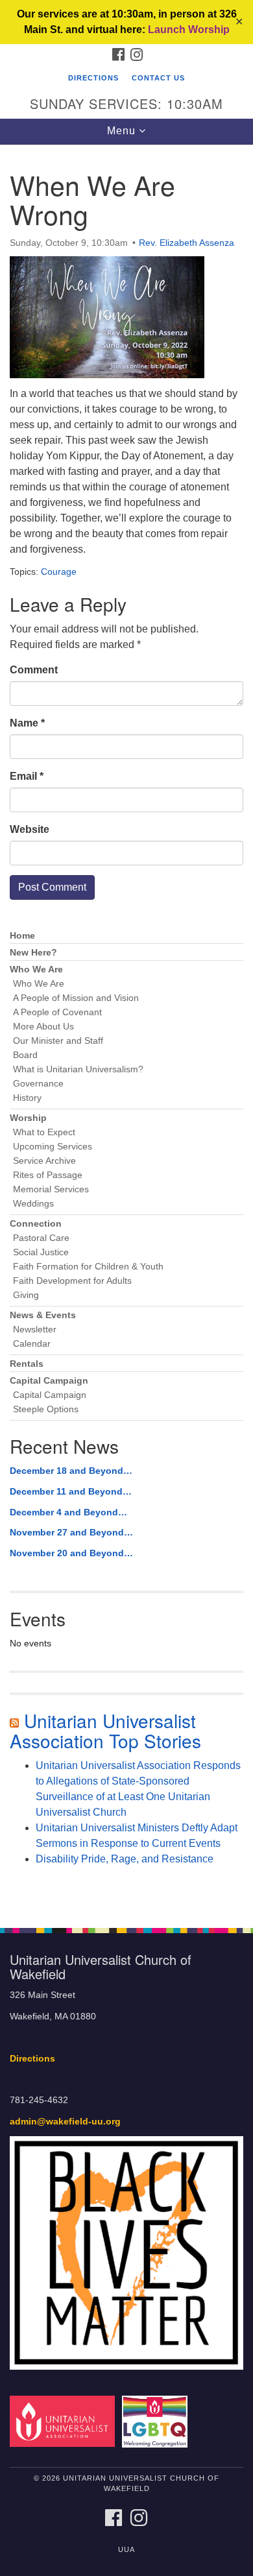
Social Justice (41, 1252)
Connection (36, 1224)
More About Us (43, 1027)
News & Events (43, 1315)
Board (25, 1055)
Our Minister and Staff (58, 1041)
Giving (26, 1295)
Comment (34, 670)
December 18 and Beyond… (71, 1471)
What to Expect (44, 1132)
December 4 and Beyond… (68, 1512)
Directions (93, 78)
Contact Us (158, 78)
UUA (126, 2549)
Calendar (32, 1344)
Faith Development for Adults (72, 1281)
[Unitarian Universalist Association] (65, 2421)
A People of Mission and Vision (76, 998)
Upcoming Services (53, 1147)
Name (27, 723)
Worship (28, 1118)
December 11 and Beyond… (71, 1491)
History (27, 1098)
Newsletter (35, 1330)
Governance (38, 1084)
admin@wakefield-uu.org (65, 2122)
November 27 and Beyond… (71, 1532)
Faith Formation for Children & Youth (88, 1267)
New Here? (33, 953)
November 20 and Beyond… (71, 1553)
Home (22, 936)
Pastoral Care (41, 1238)
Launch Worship (189, 30)
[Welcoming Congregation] (157, 2421)
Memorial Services (51, 1189)
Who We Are (36, 969)
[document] (126, 1029)
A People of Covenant (57, 1012)
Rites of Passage (48, 1175)
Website (30, 829)
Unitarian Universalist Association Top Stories (105, 1730)
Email (27, 776)
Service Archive (44, 1161)
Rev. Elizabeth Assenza (187, 243)
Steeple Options (46, 1409)
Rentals (27, 1364)
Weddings (33, 1204)
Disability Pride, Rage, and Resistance (125, 1859)
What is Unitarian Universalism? (78, 1069)
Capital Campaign (49, 1381)
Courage (59, 572)
